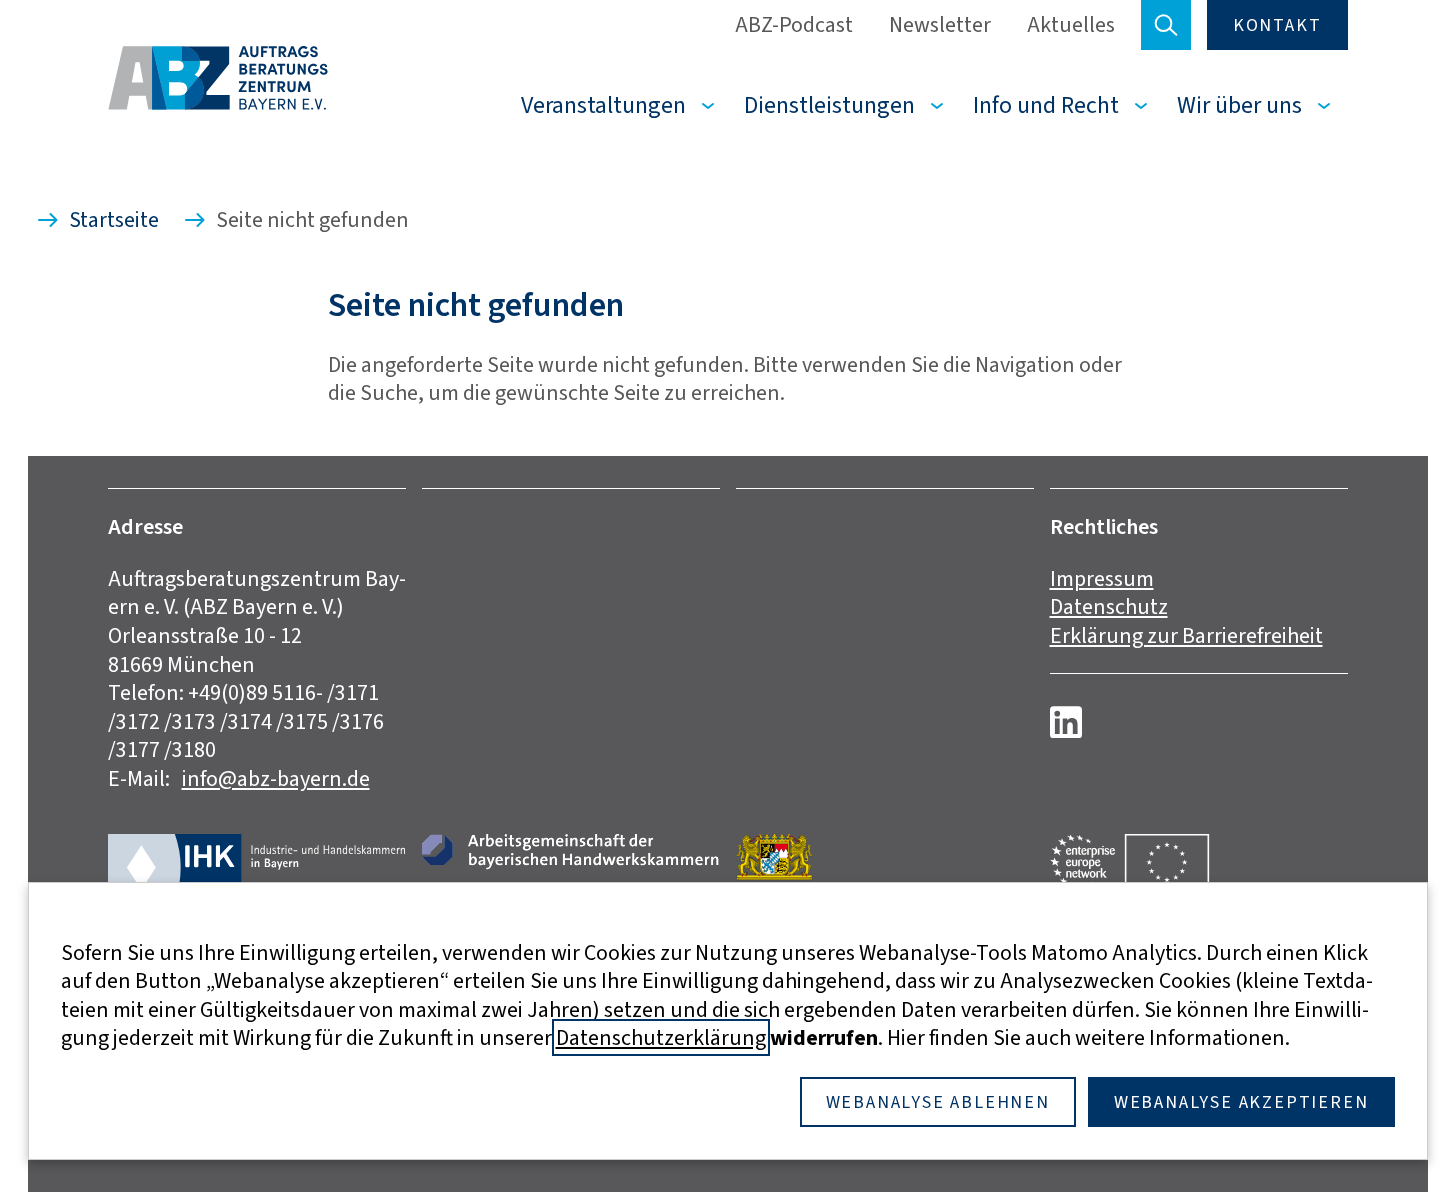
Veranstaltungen (603, 105)
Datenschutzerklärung (661, 1037)
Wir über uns (1239, 105)
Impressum (1102, 578)
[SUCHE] (1166, 25)
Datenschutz (1109, 606)
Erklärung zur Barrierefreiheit (1186, 635)
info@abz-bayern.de (276, 778)
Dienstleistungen (829, 105)
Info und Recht (1046, 105)
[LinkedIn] (1066, 722)
